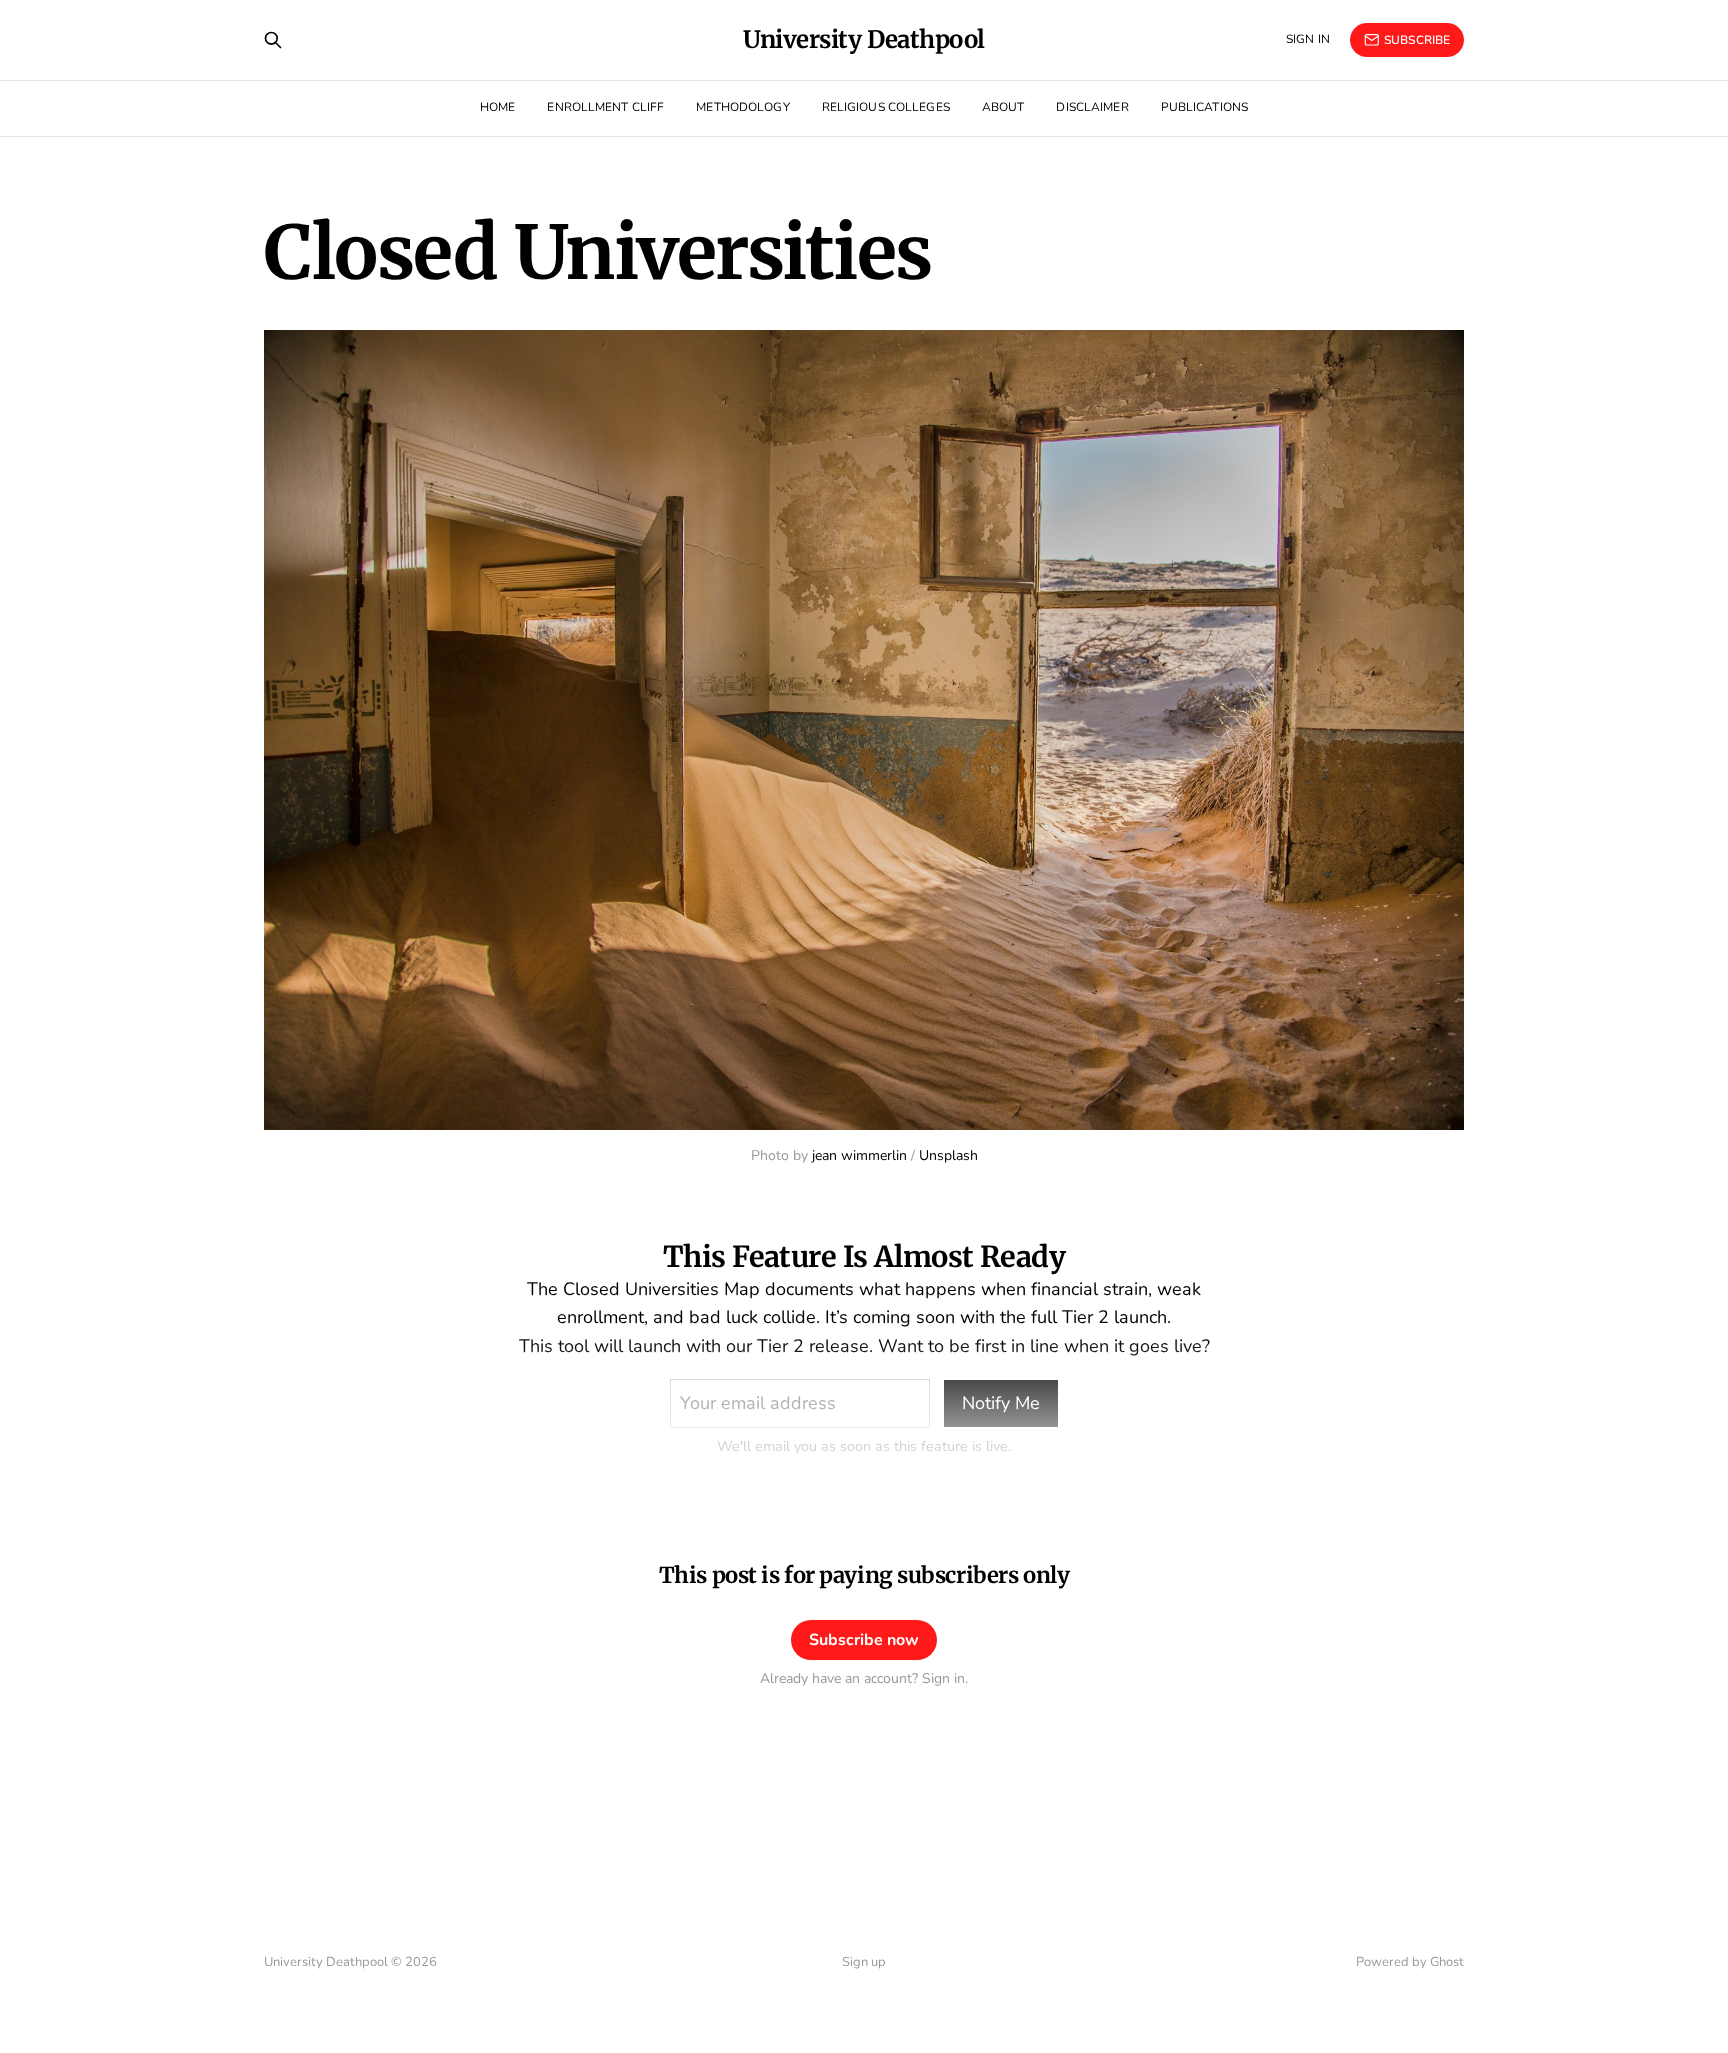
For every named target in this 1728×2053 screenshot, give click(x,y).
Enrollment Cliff (605, 107)
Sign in (1308, 39)
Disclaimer (1092, 107)
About (1003, 107)
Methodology (742, 107)
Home (497, 107)
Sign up (864, 1962)
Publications (1204, 107)
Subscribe (1417, 40)
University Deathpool (863, 40)
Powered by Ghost (1410, 1962)
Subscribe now (864, 1640)
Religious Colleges (886, 107)
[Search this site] (273, 40)
